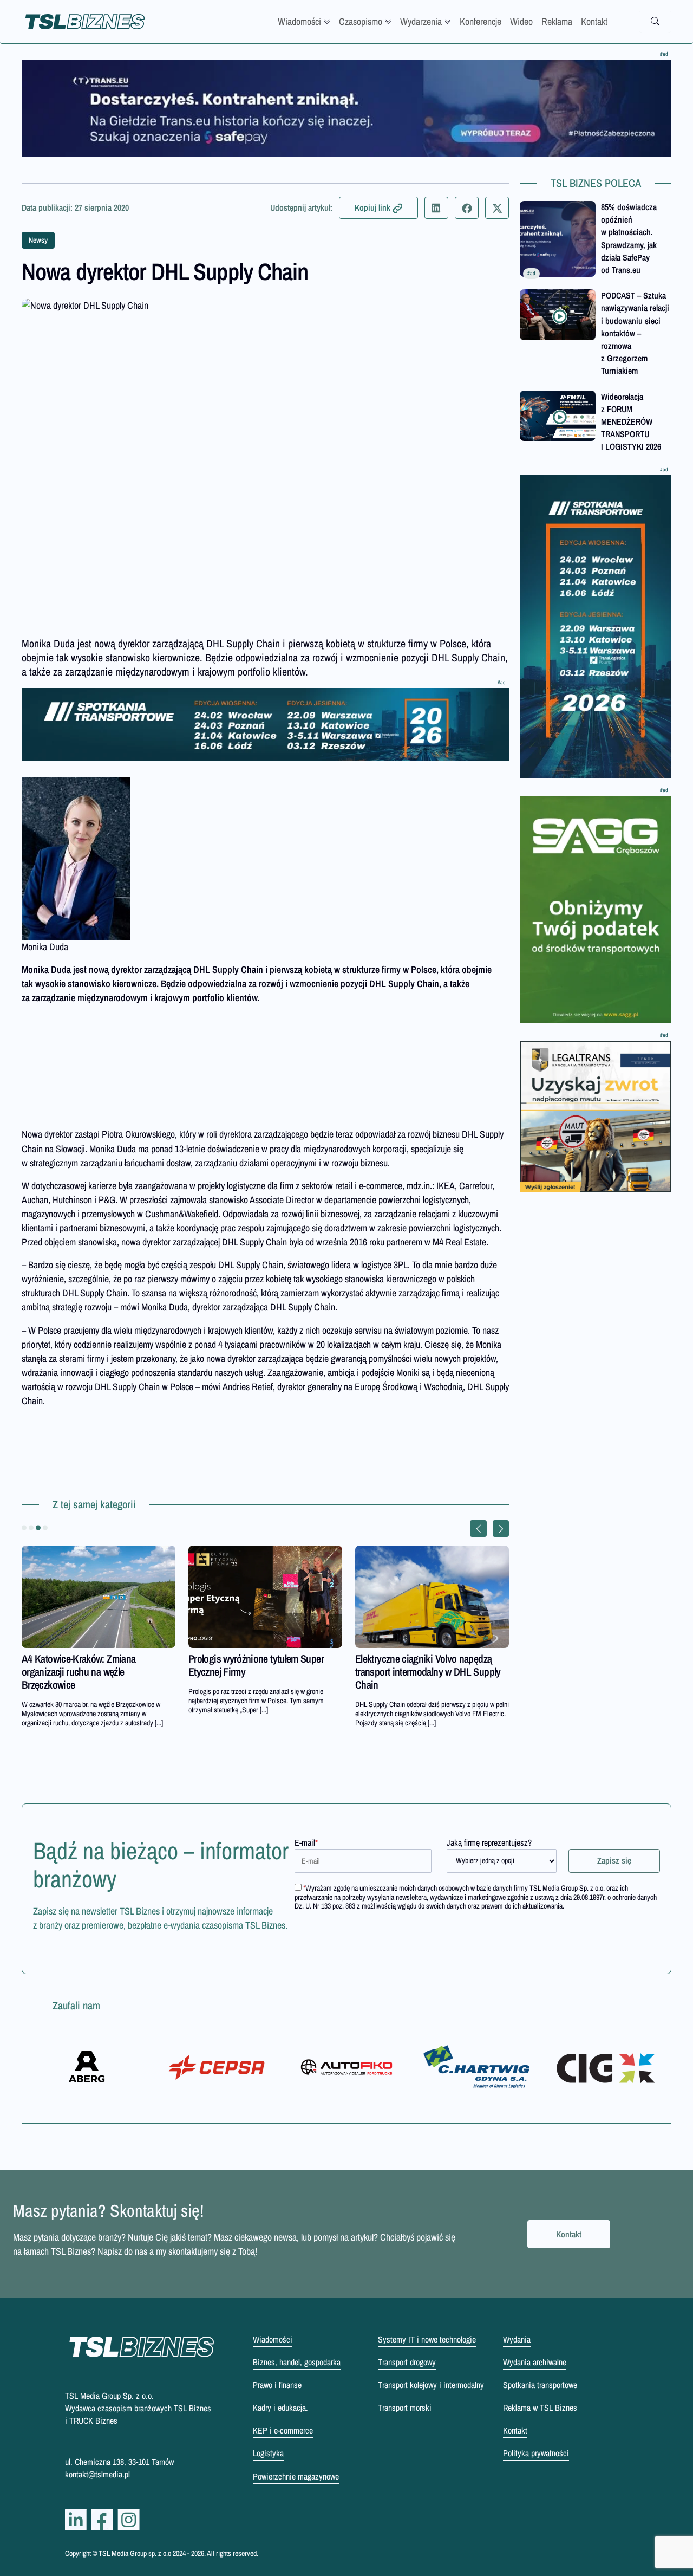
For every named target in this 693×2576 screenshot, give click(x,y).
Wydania (517, 2339)
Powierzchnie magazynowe (296, 2476)
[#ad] (346, 108)
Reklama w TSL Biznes (540, 2408)
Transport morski (405, 2408)
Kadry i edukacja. (280, 2408)
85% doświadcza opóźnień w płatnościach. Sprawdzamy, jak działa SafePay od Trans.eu (629, 238)
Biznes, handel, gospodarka (297, 2362)
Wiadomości (299, 21)
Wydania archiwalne (535, 2362)
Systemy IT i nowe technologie (427, 2339)
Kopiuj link (372, 207)
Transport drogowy (407, 2362)
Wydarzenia (421, 21)
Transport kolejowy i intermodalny (431, 2385)
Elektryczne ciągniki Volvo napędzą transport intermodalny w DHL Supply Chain (428, 1672)
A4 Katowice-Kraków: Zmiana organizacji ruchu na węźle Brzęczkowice (79, 1672)
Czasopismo (361, 21)
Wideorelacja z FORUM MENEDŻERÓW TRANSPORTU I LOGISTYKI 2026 (631, 422)
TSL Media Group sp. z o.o (136, 2553)
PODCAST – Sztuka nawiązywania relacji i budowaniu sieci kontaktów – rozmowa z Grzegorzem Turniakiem (635, 333)
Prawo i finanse (277, 2385)
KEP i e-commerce (283, 2430)
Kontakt (594, 21)
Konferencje (480, 21)
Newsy (38, 240)
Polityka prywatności (536, 2453)
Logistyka (268, 2453)
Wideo (521, 21)
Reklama (557, 21)
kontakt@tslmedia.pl (97, 2474)
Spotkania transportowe (540, 2385)
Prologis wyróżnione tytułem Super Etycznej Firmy (256, 1665)
